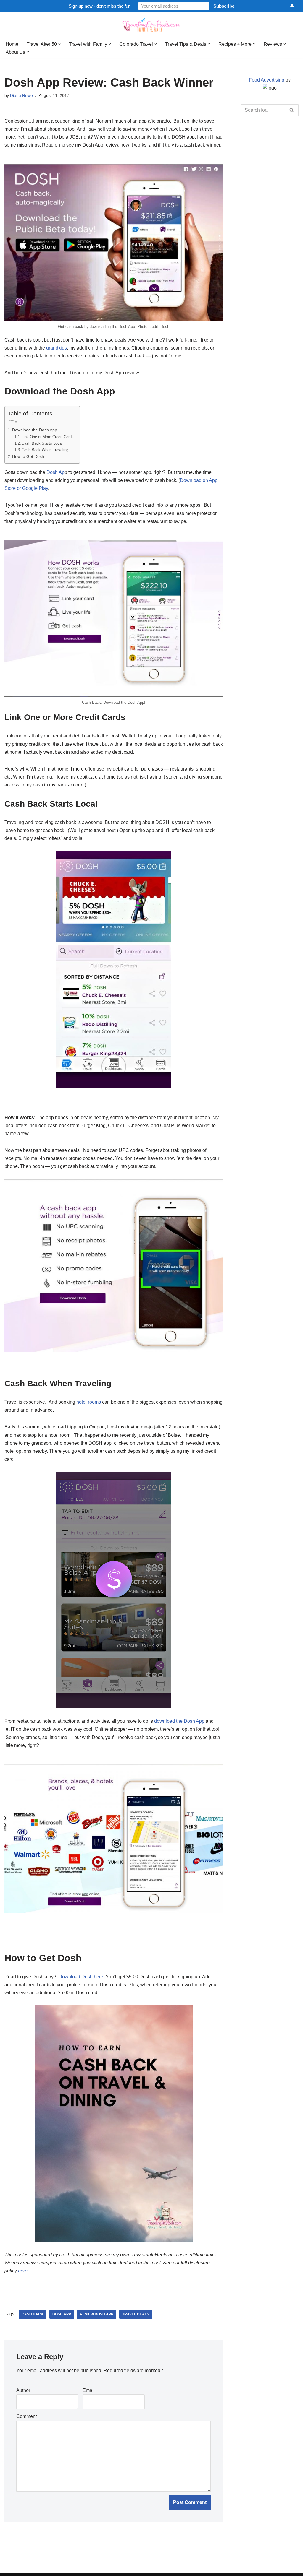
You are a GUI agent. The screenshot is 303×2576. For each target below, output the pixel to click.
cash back (33, 2314)
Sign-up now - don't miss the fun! (100, 6)
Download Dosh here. (82, 1977)
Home (12, 44)
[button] (59, 44)
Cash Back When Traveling (45, 450)
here (23, 2271)
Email (89, 2390)
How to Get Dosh (28, 456)
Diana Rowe (21, 95)
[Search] (292, 110)
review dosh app (97, 2314)
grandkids (57, 348)
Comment (26, 2416)
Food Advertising (267, 80)
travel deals (136, 2314)
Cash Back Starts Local (42, 443)
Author (23, 2390)
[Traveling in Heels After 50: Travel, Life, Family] (151, 25)
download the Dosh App (179, 1721)
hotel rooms (89, 1402)
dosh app (62, 2314)
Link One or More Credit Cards (48, 437)
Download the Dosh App (35, 430)
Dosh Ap (55, 472)
